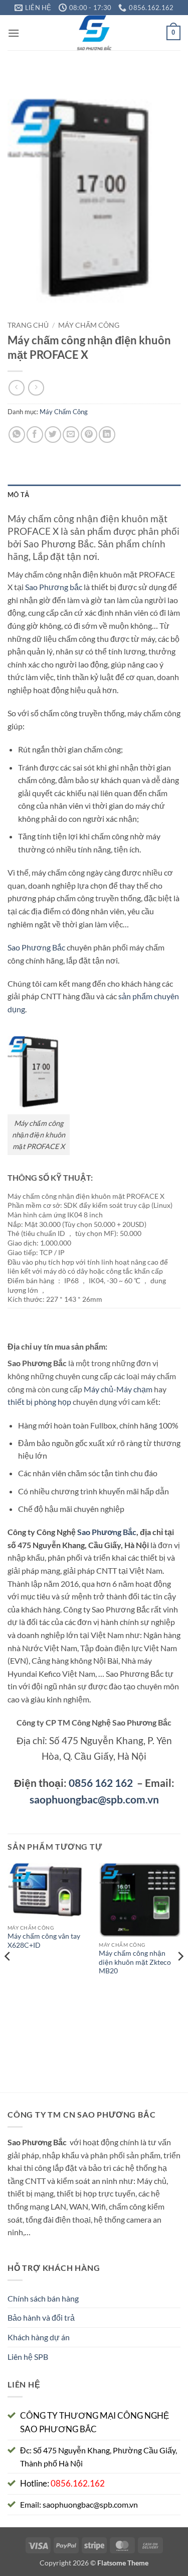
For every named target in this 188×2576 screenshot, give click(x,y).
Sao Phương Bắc (36, 947)
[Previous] (8, 1977)
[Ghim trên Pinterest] (89, 435)
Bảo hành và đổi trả (41, 2317)
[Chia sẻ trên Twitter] (53, 435)
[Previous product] (36, 388)
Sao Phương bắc (54, 587)
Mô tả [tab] (18, 495)
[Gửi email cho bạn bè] (71, 435)
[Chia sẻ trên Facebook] (35, 435)
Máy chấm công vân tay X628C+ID (44, 1941)
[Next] (180, 1977)
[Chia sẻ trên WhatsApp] (17, 435)
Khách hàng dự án (39, 2337)
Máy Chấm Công (89, 325)
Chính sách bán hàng (43, 2298)
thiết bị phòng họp (39, 1402)
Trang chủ (28, 325)
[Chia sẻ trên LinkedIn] (107, 435)
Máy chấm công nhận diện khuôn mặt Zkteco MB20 (135, 1962)
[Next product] (16, 388)
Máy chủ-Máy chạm (118, 1389)
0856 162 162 (101, 1783)
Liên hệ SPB (28, 2357)
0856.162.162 (78, 2483)
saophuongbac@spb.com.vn (94, 1799)
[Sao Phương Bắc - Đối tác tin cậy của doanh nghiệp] (94, 33)
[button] (14, 33)
